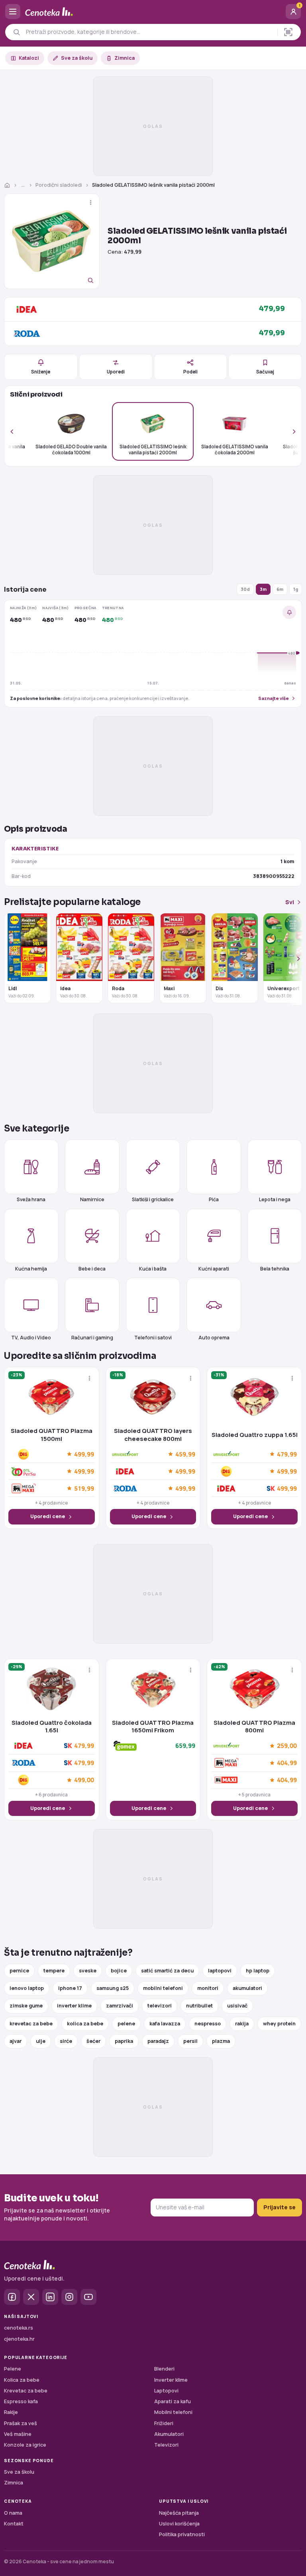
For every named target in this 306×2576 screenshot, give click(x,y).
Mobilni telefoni (173, 2412)
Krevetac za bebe (26, 2391)
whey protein (279, 2024)
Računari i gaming (92, 1337)
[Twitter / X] (31, 2297)
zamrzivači (120, 2006)
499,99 (84, 1454)
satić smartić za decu (167, 1971)
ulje (41, 2041)
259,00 (287, 1746)
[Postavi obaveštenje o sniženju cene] (289, 612)
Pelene (13, 2369)
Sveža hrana (31, 1199)
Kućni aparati (214, 1268)
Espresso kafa (21, 2401)
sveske (88, 1971)
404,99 (287, 1763)
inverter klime (74, 2006)
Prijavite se (280, 2207)
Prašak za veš (21, 2423)
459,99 (185, 1454)
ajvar (16, 2041)
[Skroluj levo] (16, 431)
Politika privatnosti (182, 2534)
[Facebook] (12, 2297)
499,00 (84, 1780)
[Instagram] (69, 2297)
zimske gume (26, 2006)
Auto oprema (214, 1337)
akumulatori (247, 1988)
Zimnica (125, 58)
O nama (13, 2513)
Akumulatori (169, 2434)
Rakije (11, 2412)
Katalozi (29, 58)
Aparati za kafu (173, 2401)
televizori (160, 2006)
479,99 (287, 1454)
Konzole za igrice (25, 2445)
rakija (242, 2024)
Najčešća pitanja (179, 2513)
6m (280, 589)
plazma (221, 2041)
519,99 (84, 1488)
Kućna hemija (31, 1268)
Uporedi (116, 372)
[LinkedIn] (50, 2297)
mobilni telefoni (163, 1988)
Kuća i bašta (153, 1268)
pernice (19, 1971)
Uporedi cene (48, 1516)
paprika (124, 2041)
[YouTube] (88, 2297)
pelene (126, 2024)
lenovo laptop (27, 1988)
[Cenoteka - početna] (153, 12)
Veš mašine (18, 2434)
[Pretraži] (17, 32)
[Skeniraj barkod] (288, 32)
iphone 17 (70, 1988)
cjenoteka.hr (19, 2339)
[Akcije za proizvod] (91, 202)
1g (296, 589)
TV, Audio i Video (31, 1337)
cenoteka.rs (19, 2328)
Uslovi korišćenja (179, 2524)
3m (263, 589)
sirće (66, 2041)
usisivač (237, 2006)
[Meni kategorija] (13, 12)
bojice (119, 1971)
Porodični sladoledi (59, 185)
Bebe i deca (92, 1268)
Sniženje (41, 372)
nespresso (208, 2024)
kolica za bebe (85, 2024)
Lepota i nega (275, 1199)
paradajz (158, 2041)
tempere (54, 1971)
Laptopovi (166, 2391)
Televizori (166, 2445)
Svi (290, 902)
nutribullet (199, 2006)
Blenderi (164, 2369)
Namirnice (92, 1199)
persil (190, 2041)
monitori (208, 1988)
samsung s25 (113, 1988)
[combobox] (149, 32)
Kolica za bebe (22, 2380)
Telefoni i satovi (153, 1337)
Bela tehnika (275, 1268)
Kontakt (14, 2524)
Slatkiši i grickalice (153, 1199)
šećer (93, 2041)
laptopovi (220, 1971)
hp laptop (258, 1971)
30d (245, 589)
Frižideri (164, 2423)
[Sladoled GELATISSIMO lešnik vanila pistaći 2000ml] (52, 241)
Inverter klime (171, 2380)
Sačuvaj (265, 372)
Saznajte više (274, 698)
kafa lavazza (165, 2024)
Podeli (190, 372)
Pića (214, 1199)
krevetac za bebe (31, 2024)
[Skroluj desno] (290, 431)
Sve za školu (77, 58)
